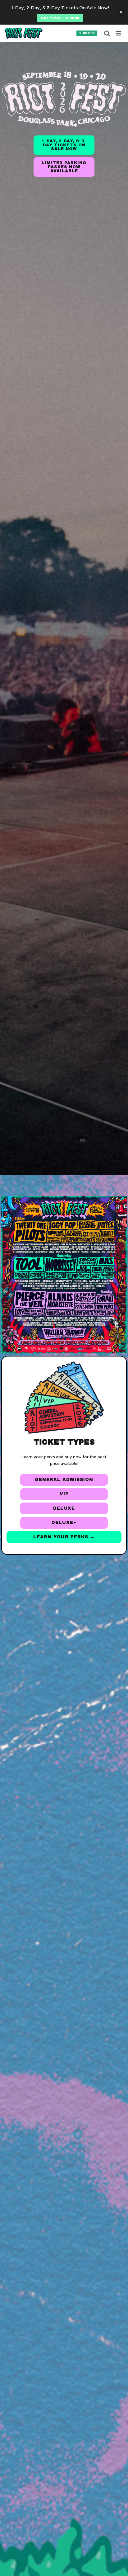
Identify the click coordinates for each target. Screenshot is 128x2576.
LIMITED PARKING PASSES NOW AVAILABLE (64, 167)
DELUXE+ (64, 1523)
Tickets (87, 33)
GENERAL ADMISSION (64, 1480)
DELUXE (64, 1508)
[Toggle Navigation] (119, 33)
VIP (64, 1494)
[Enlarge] (109, 1207)
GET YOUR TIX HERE (60, 18)
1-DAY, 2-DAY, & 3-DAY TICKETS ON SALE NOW (64, 145)
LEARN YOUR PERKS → (64, 1537)
